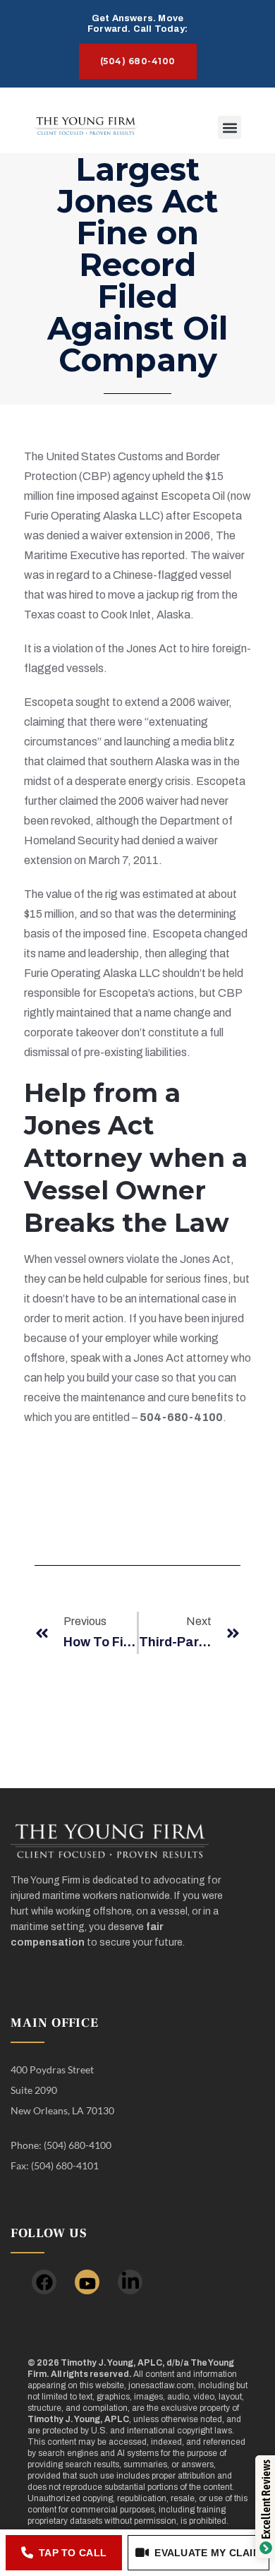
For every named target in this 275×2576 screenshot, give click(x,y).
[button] (230, 127)
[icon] (44, 2282)
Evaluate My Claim (208, 2553)
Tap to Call (73, 2553)
